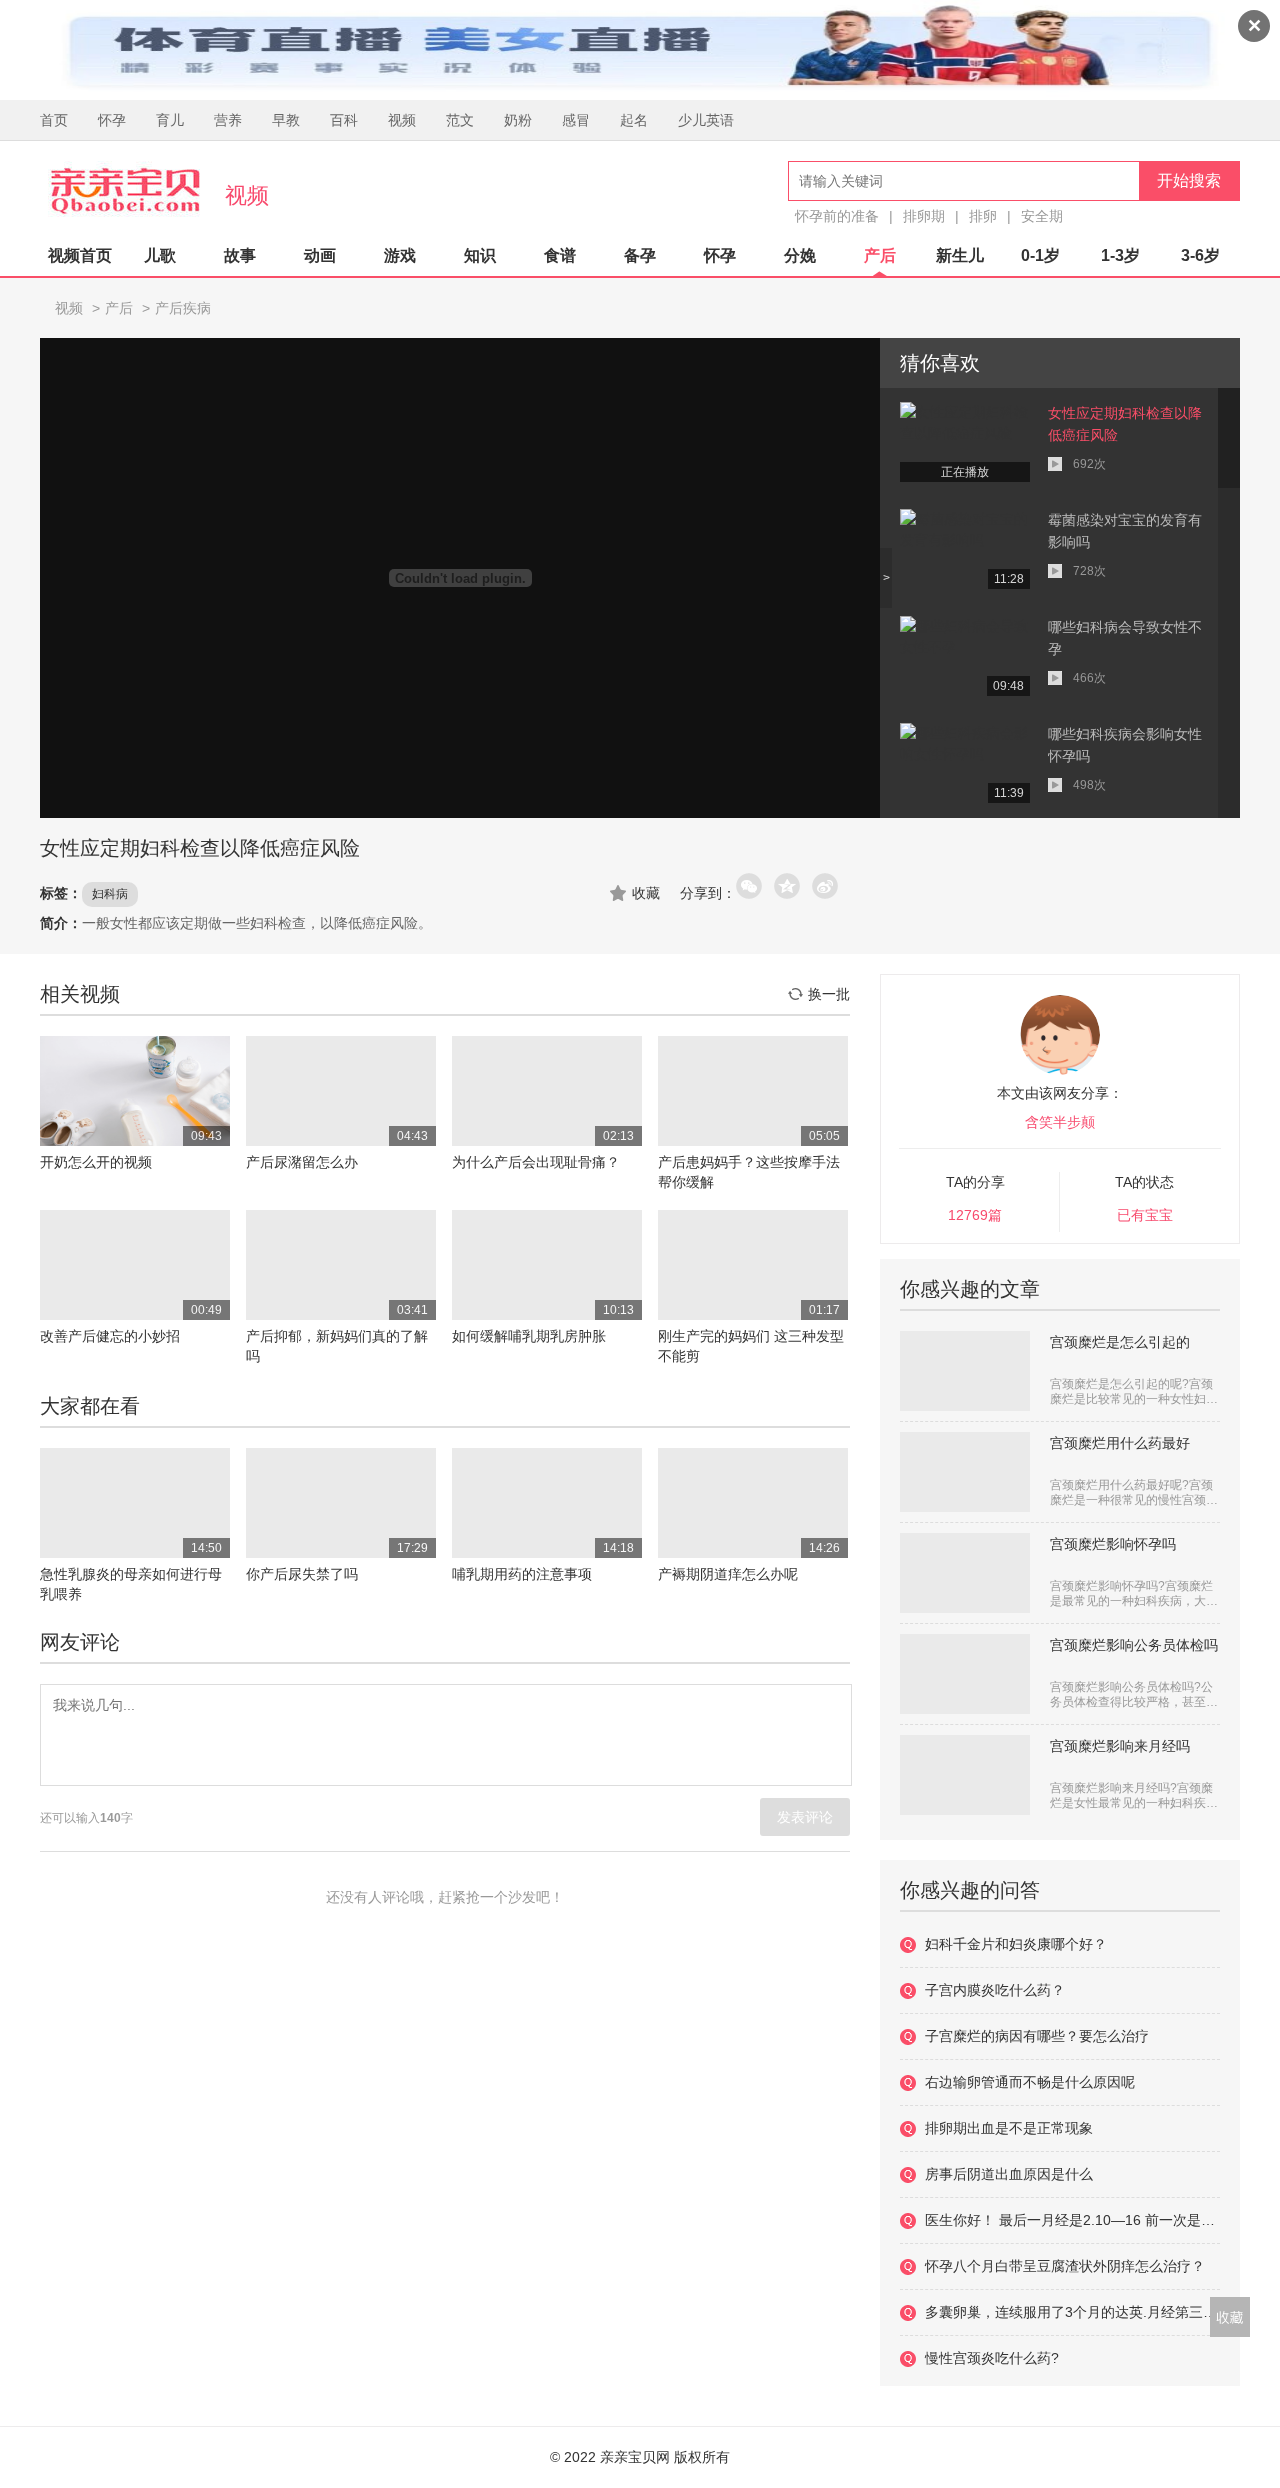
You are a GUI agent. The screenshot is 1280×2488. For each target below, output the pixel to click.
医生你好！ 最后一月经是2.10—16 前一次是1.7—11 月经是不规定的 (1072, 2220)
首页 (54, 120)
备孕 (640, 255)
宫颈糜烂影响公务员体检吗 (1134, 1645)
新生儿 (960, 255)
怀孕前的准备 (837, 216)
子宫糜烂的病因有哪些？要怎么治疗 (1037, 2036)
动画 (320, 255)
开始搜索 (1189, 180)
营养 (228, 120)
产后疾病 (183, 308)
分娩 (800, 255)
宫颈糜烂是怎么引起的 (1120, 1342)
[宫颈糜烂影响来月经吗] (965, 1775)
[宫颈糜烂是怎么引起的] (965, 1371)
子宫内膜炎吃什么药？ (995, 1990)
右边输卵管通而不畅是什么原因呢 (1030, 2082)
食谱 (560, 255)
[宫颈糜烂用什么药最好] (965, 1472)
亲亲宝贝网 (125, 191)
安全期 (1042, 216)
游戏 (400, 255)
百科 (344, 120)
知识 (480, 255)
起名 (634, 120)
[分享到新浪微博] (826, 887)
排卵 (983, 216)
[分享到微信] (750, 887)
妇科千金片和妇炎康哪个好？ (1016, 1944)
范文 (460, 120)
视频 (402, 120)
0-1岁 (1040, 255)
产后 (880, 255)
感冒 (576, 120)
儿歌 (160, 255)
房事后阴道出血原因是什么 (1009, 2174)
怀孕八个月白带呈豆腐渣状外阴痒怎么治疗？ (1065, 2266)
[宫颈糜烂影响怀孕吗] (965, 1573)
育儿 (170, 120)
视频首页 (80, 255)
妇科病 (110, 894)
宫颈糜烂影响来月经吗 (1120, 1746)
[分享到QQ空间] (788, 887)
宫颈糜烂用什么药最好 (1120, 1443)
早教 (286, 120)
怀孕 (112, 120)
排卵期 (924, 216)
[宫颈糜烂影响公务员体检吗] (965, 1674)
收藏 (646, 893)
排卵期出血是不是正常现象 (1009, 2128)
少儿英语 (706, 120)
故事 (240, 255)
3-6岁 (1200, 255)
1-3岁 (1120, 255)
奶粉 (518, 120)
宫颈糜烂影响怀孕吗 (1113, 1544)
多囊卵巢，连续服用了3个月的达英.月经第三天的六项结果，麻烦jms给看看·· (1072, 2312)
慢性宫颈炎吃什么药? (992, 2358)
